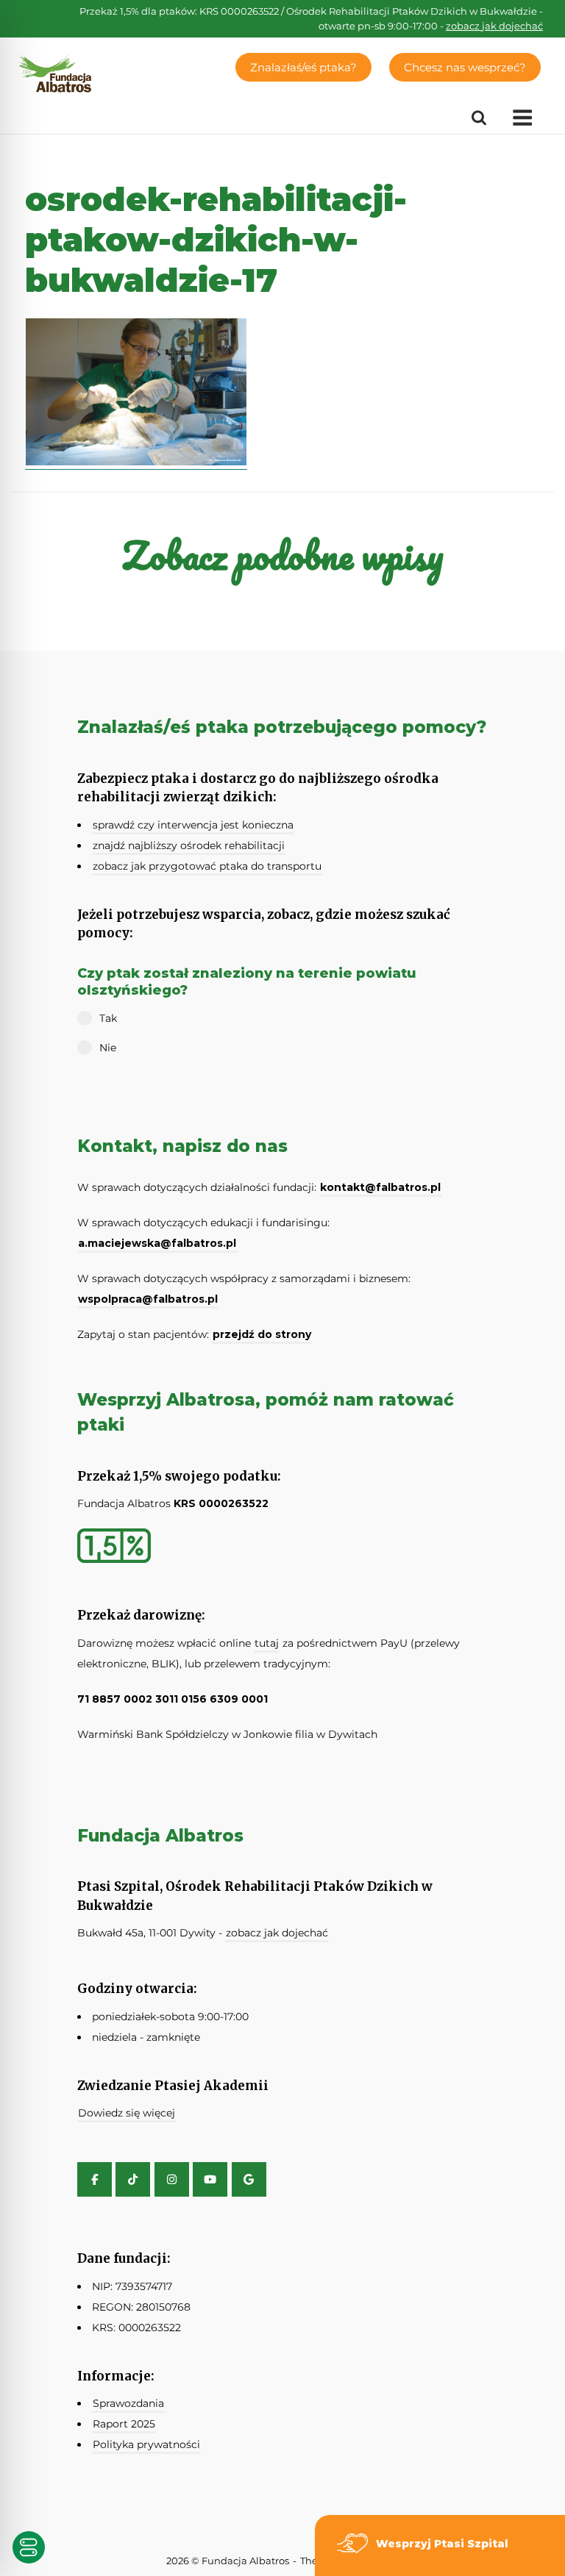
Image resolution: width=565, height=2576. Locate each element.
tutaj (267, 1643)
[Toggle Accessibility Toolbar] (29, 2547)
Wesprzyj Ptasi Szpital (442, 2544)
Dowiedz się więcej (127, 2113)
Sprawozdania (128, 2403)
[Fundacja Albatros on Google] (249, 2179)
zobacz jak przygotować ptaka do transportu (207, 866)
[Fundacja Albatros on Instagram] (172, 2179)
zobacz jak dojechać (494, 26)
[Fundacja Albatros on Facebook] (95, 2179)
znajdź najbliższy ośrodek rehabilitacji (189, 845)
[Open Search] (479, 118)
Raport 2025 (124, 2424)
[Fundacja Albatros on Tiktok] (133, 2179)
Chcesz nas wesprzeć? (465, 67)
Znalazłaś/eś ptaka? (303, 67)
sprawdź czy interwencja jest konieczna (193, 825)
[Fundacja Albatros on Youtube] (210, 2179)
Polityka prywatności (146, 2444)
